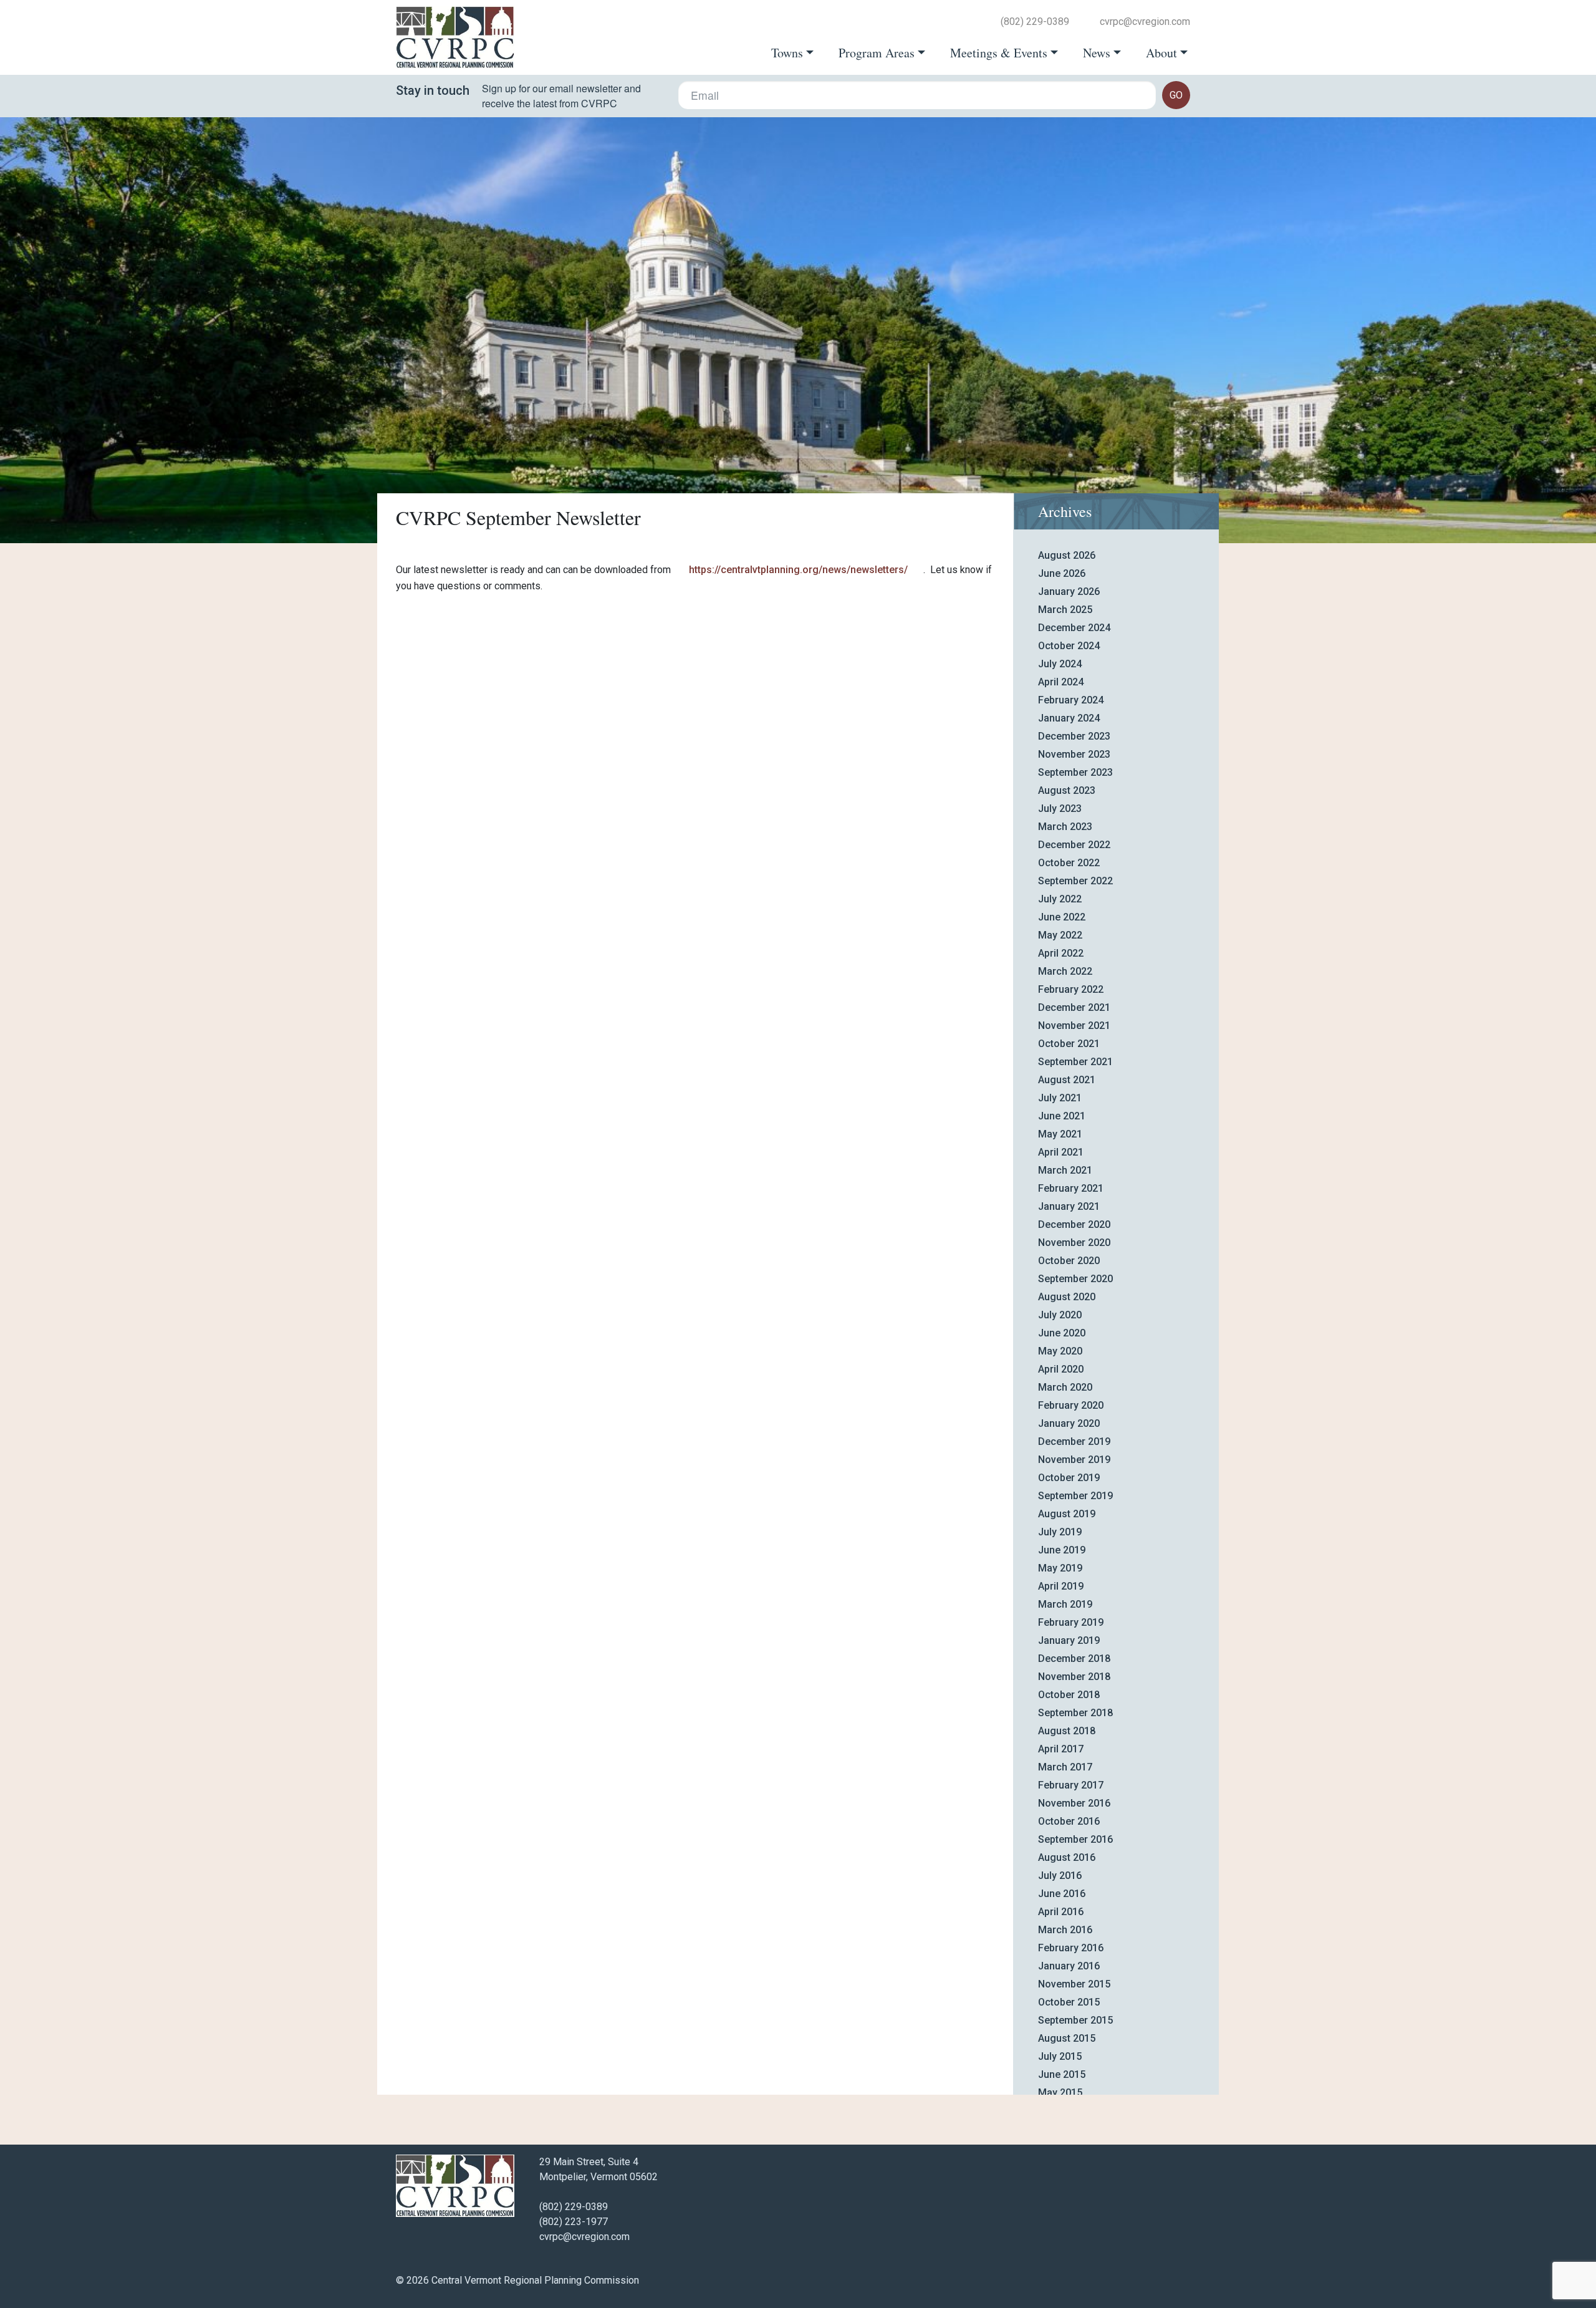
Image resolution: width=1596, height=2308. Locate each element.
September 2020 (1075, 1279)
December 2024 (1074, 628)
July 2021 (1060, 1098)
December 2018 (1074, 1659)
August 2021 (1067, 1080)
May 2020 (1060, 1351)
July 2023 (1060, 809)
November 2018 (1074, 1677)
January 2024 (1069, 718)
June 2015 (1062, 2074)
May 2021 (1060, 1134)
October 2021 (1069, 1044)
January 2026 (1069, 591)
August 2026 (1067, 555)
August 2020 (1067, 1297)
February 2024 (1071, 700)
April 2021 (1061, 1152)
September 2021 (1075, 1062)
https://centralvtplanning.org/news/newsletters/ (797, 570)
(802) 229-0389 (1035, 22)
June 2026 (1062, 573)
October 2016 (1069, 1821)
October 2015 (1069, 2002)
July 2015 (1060, 2056)
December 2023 (1074, 736)
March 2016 (1065, 1930)
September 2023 (1075, 772)
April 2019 (1061, 1586)
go (1176, 95)
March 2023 (1065, 827)
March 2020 (1065, 1387)
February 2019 (1071, 1622)
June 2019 (1062, 1550)
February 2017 (1071, 1785)
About (1161, 53)
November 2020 (1074, 1243)
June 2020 (1062, 1333)
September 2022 (1075, 881)
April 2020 (1061, 1369)
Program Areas (877, 53)
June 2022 (1062, 917)
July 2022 (1060, 899)
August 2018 (1067, 1731)
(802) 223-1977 (574, 2222)
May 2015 (1060, 2093)
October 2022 (1069, 863)
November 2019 (1074, 1460)
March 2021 (1065, 1170)
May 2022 (1060, 935)
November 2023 (1074, 754)
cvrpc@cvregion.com (1145, 22)
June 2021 (1062, 1116)
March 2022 (1065, 971)
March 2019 (1065, 1604)
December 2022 (1074, 845)
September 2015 (1075, 2020)
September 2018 (1075, 1713)
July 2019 (1060, 1532)
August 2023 (1067, 790)
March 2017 (1065, 1767)
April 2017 (1061, 1749)
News (1097, 53)
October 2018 (1069, 1695)
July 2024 (1060, 664)
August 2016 (1067, 1857)
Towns (787, 53)
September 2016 (1075, 1839)
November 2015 (1074, 1984)
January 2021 (1069, 1206)
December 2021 (1074, 1007)
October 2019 (1069, 1478)
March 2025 (1065, 610)
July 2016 (1060, 1876)
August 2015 (1067, 2038)
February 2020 (1071, 1405)
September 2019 (1075, 1496)
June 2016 (1062, 1894)
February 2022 (1071, 989)
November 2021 (1074, 1026)
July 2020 (1060, 1315)
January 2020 (1069, 1423)
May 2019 (1060, 1568)
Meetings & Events (999, 53)
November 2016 (1074, 1803)
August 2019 (1067, 1514)
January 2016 (1069, 1966)
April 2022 (1061, 953)
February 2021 (1071, 1188)
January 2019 (1069, 1640)
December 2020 (1074, 1224)
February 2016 (1071, 1948)
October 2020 (1069, 1261)
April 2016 (1061, 1912)
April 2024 (1061, 682)
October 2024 (1069, 646)
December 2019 (1074, 1441)
